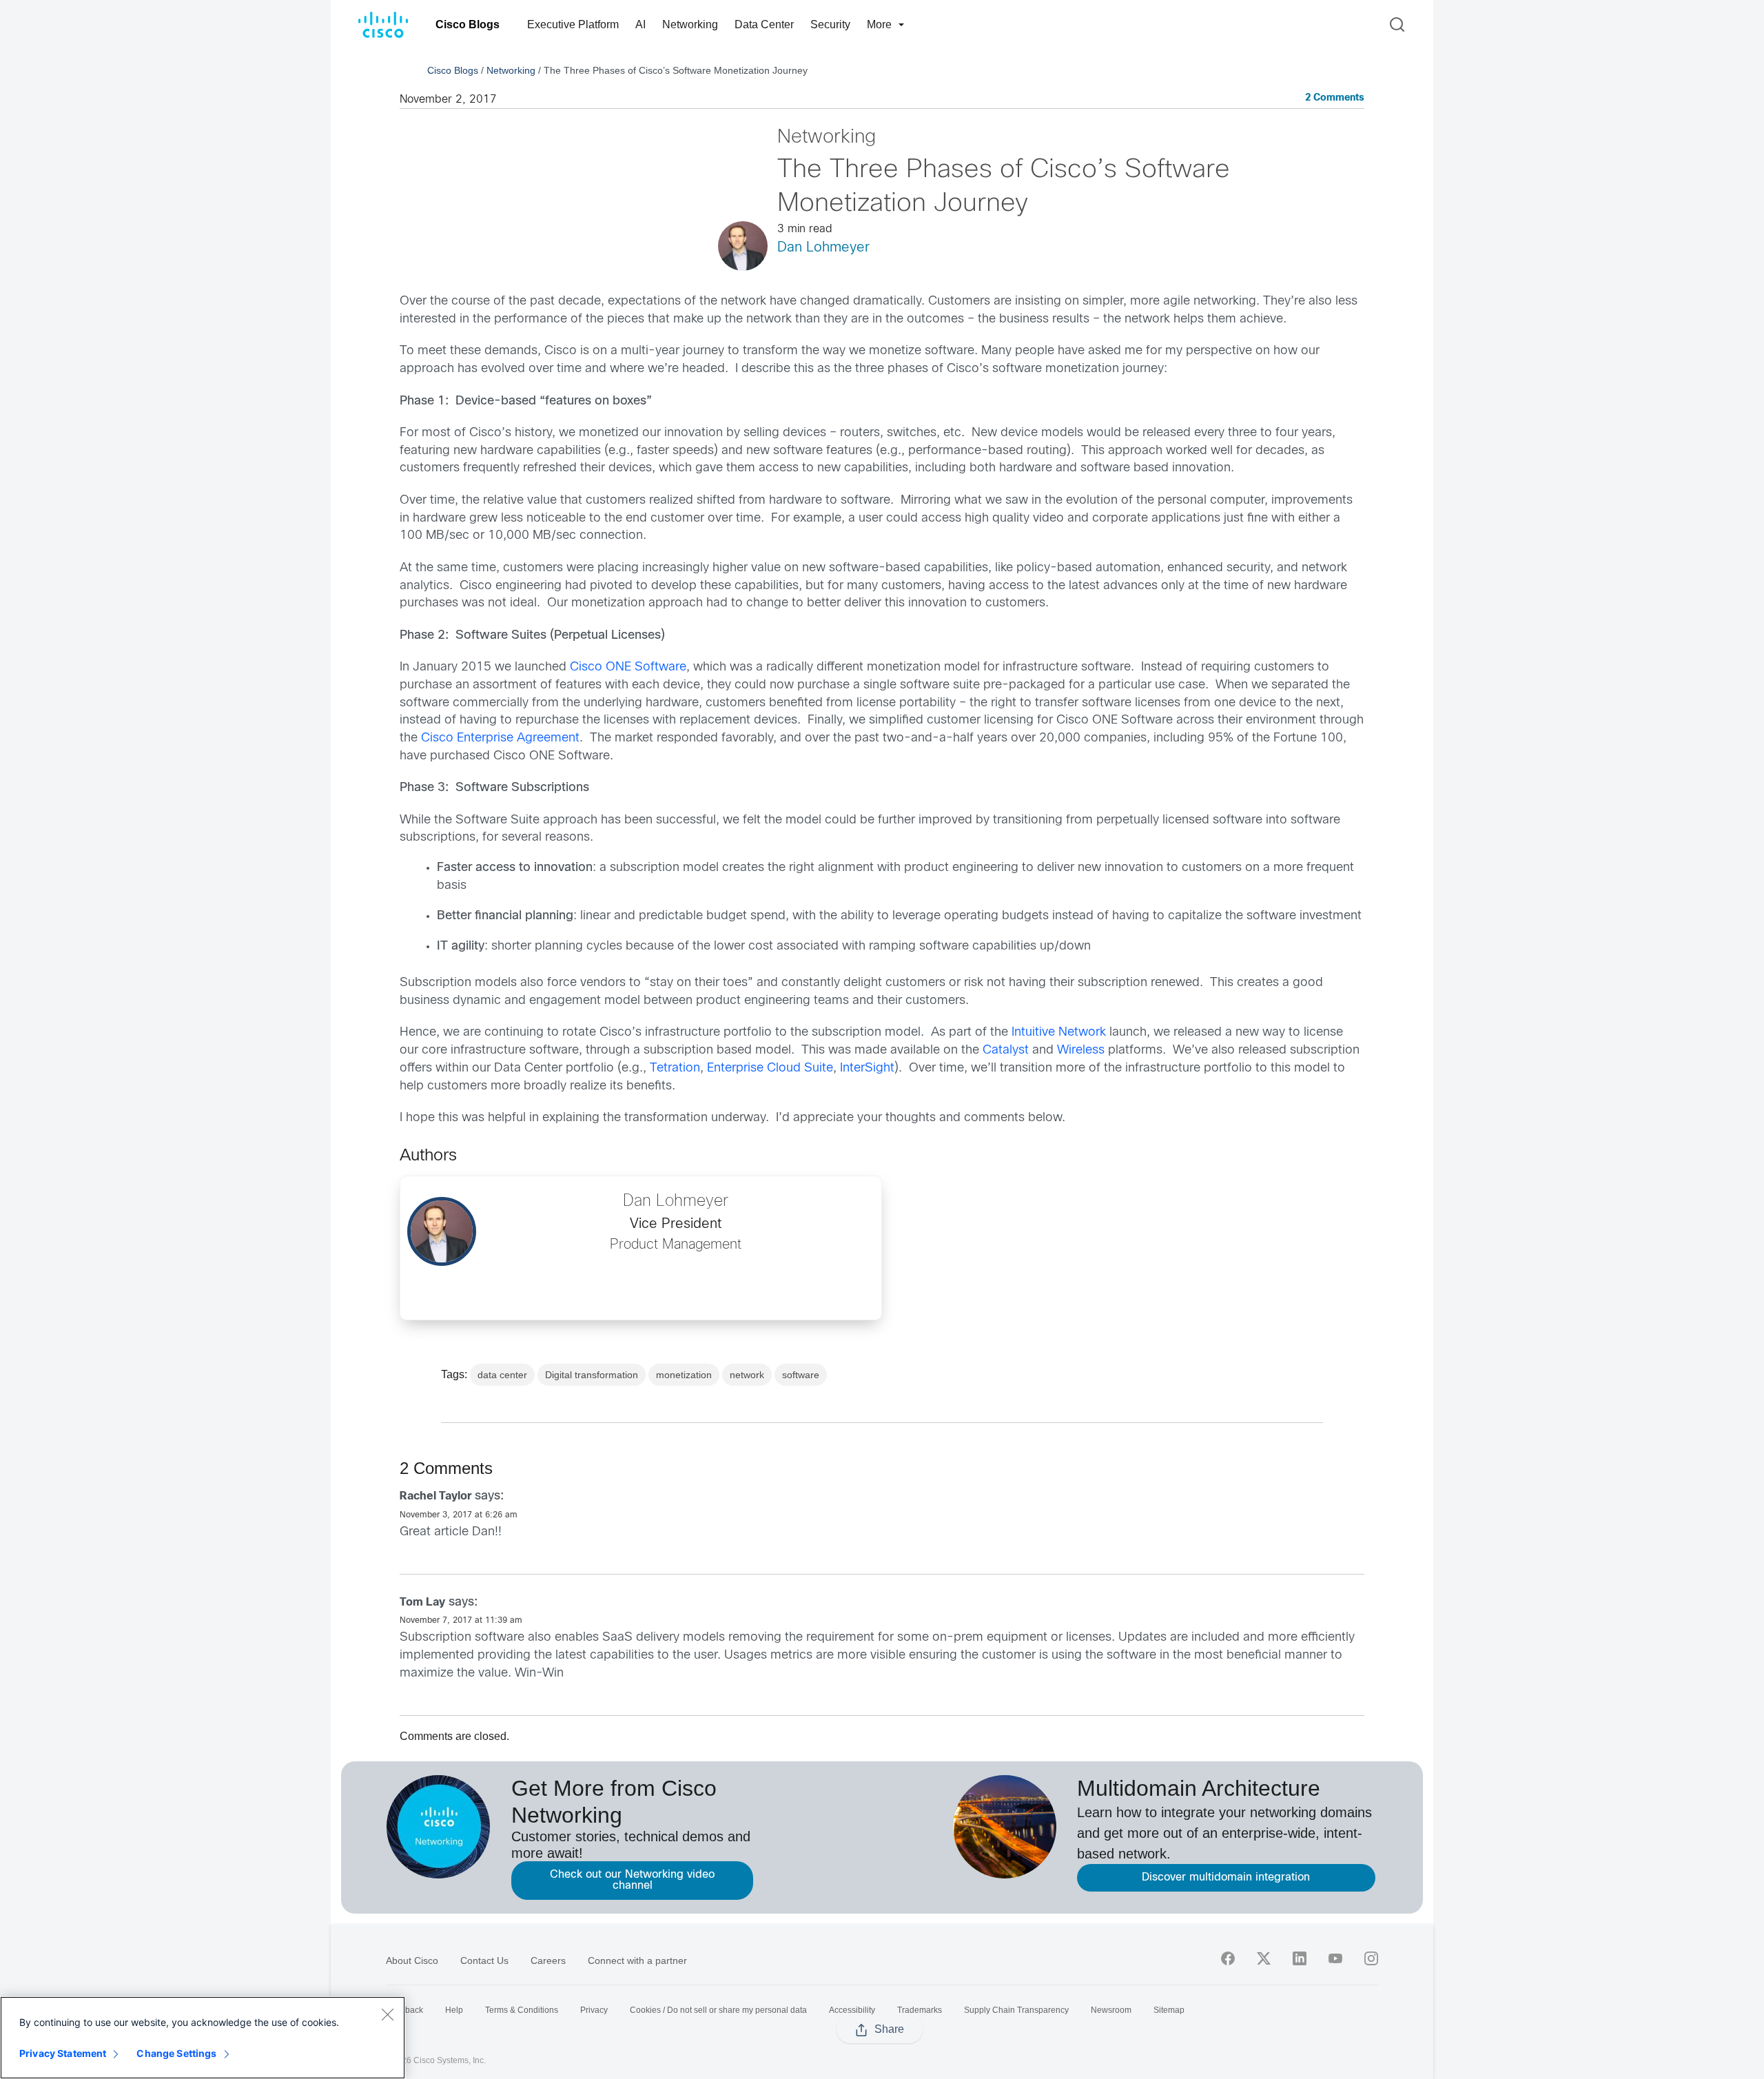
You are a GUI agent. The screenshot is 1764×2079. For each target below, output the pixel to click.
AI (640, 24)
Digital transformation (592, 1375)
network (747, 1375)
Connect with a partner (637, 1960)
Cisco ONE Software (628, 667)
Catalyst (1006, 1051)
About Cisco (412, 1960)
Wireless (1081, 1051)
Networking (690, 24)
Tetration (675, 1068)
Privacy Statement (63, 2053)
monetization (684, 1375)
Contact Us (484, 1960)
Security (830, 24)
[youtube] (1335, 1958)
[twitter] (1264, 1958)
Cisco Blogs (468, 24)
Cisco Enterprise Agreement (500, 738)
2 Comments (1335, 98)
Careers (548, 1960)
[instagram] (1371, 1958)
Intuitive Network (1059, 1033)
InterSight (867, 1068)
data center (502, 1375)
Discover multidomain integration (1226, 1877)
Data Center (764, 24)
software (801, 1375)
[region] (203, 2038)
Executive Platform (573, 24)
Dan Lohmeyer (823, 248)
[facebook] (1228, 1958)
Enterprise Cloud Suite (770, 1068)
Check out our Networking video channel (632, 1880)
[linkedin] (1300, 1958)
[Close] (387, 2014)
